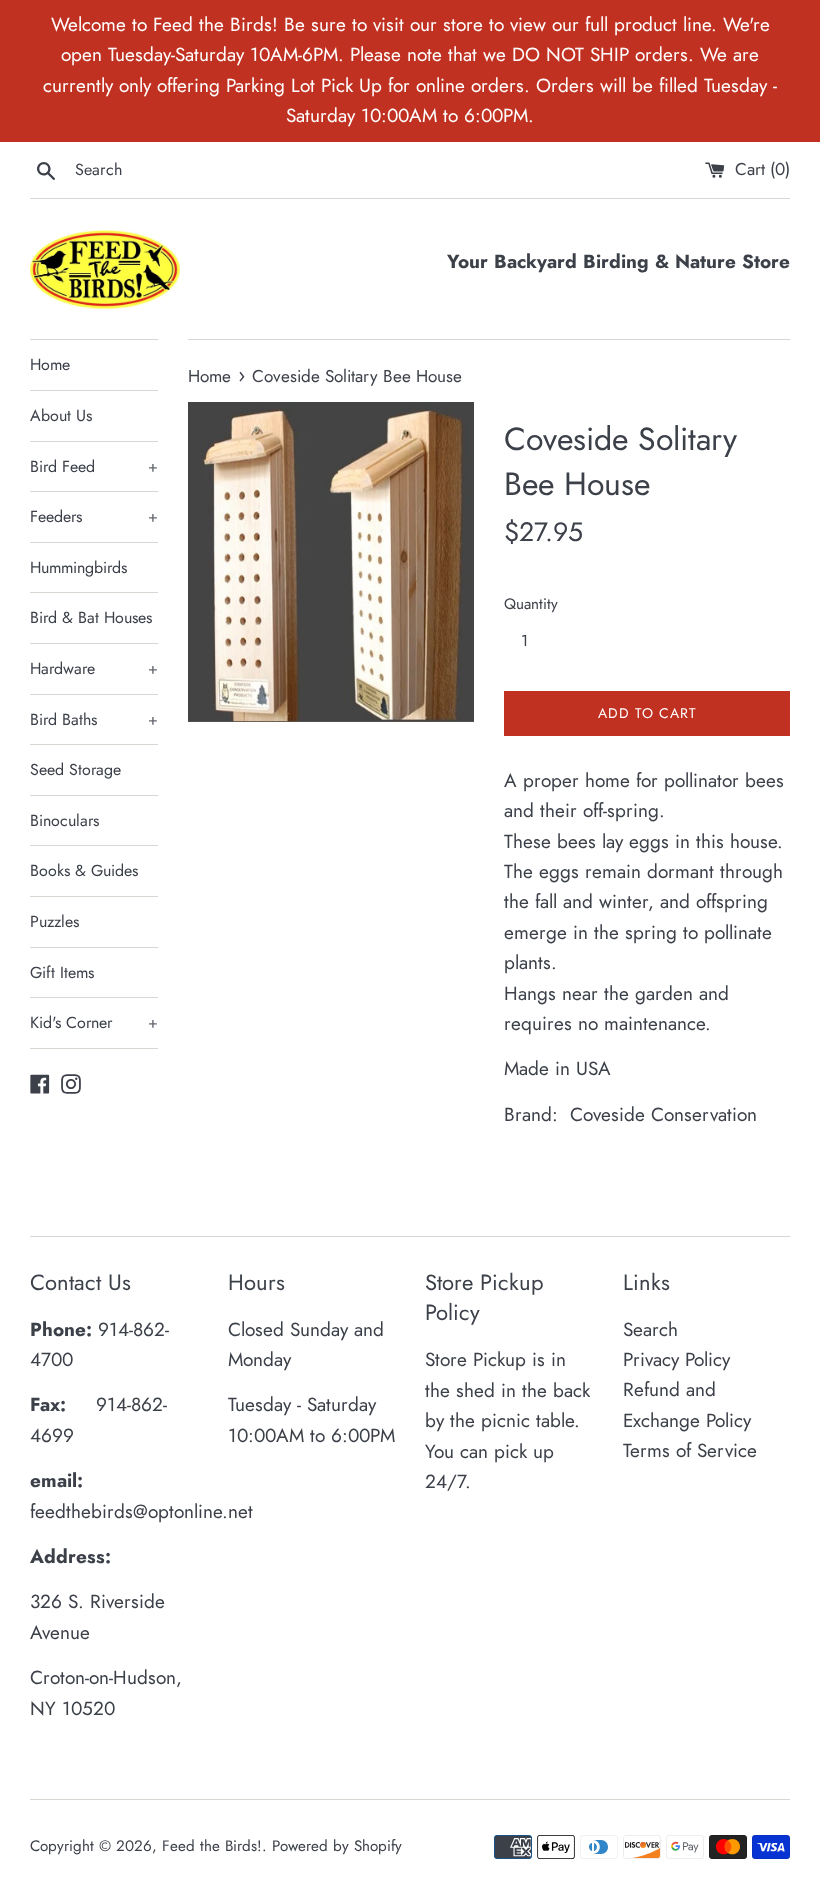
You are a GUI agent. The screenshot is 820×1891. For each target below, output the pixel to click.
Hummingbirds (78, 567)
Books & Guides (84, 870)
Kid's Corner (94, 1022)
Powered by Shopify (337, 1846)
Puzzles (54, 921)
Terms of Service (690, 1450)
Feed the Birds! (212, 1846)
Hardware (94, 668)
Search (650, 1329)
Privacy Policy (676, 1359)
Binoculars (64, 820)
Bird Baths (94, 719)
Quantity (531, 604)
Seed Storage (75, 769)
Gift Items (62, 972)
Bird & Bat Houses (91, 617)
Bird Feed (94, 466)
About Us (61, 415)
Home (50, 364)
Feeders (94, 516)
